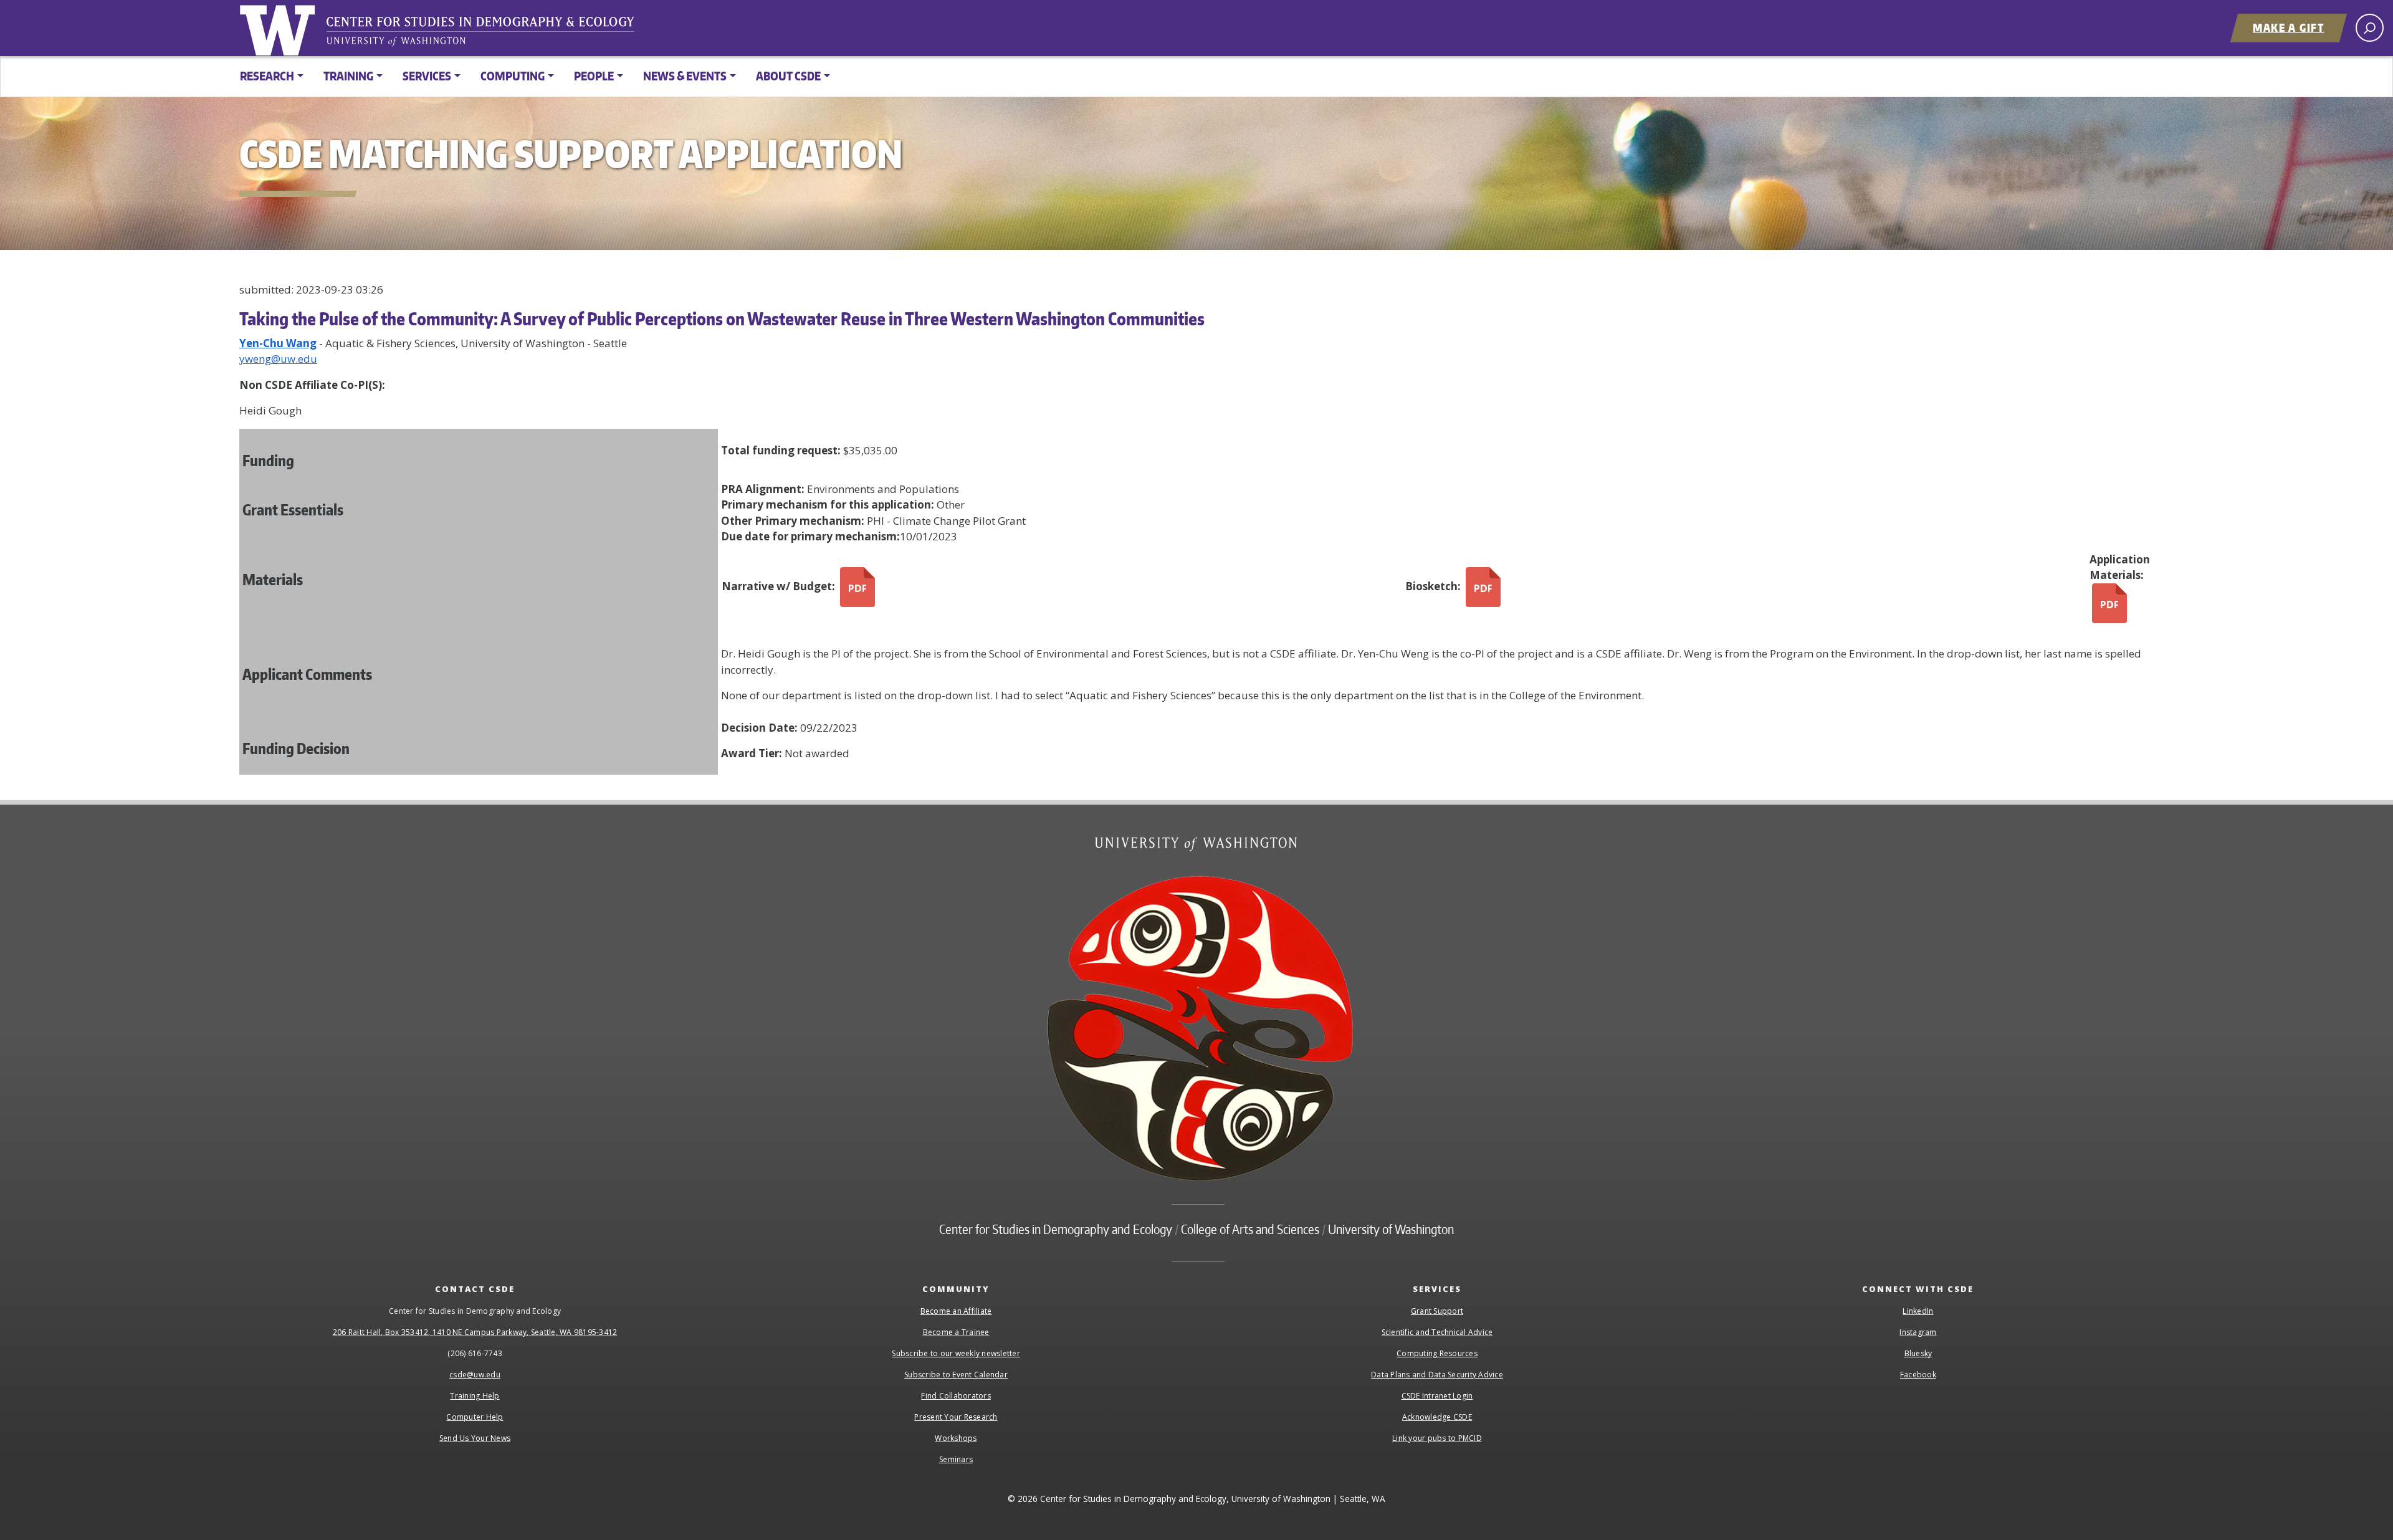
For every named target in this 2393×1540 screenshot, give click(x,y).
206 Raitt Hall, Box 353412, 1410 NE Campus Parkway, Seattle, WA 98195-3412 (475, 1332)
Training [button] (348, 76)
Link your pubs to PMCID (1437, 1438)
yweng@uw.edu (278, 359)
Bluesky (1918, 1353)
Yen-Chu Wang (278, 343)
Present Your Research (956, 1417)
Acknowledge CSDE (1437, 1417)
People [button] (594, 76)
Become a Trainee (956, 1332)
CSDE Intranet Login (1437, 1396)
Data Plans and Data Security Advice (1437, 1375)
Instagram (1918, 1332)
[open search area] (2370, 28)
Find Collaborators (956, 1396)
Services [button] (427, 76)
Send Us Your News (475, 1438)
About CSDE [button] (788, 76)
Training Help (475, 1396)
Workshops (956, 1438)
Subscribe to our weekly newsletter (956, 1353)
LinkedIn (1918, 1311)
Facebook (1918, 1375)
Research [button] (267, 76)
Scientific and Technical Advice (1437, 1332)
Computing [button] (513, 76)
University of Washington (280, 28)
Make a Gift (2289, 27)
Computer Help (475, 1417)
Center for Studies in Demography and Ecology (489, 34)
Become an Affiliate (956, 1311)
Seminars (956, 1459)
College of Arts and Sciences (1250, 1229)
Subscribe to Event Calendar (956, 1375)
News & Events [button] (685, 76)
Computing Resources (1437, 1353)
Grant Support (1437, 1311)
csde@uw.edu (475, 1375)
